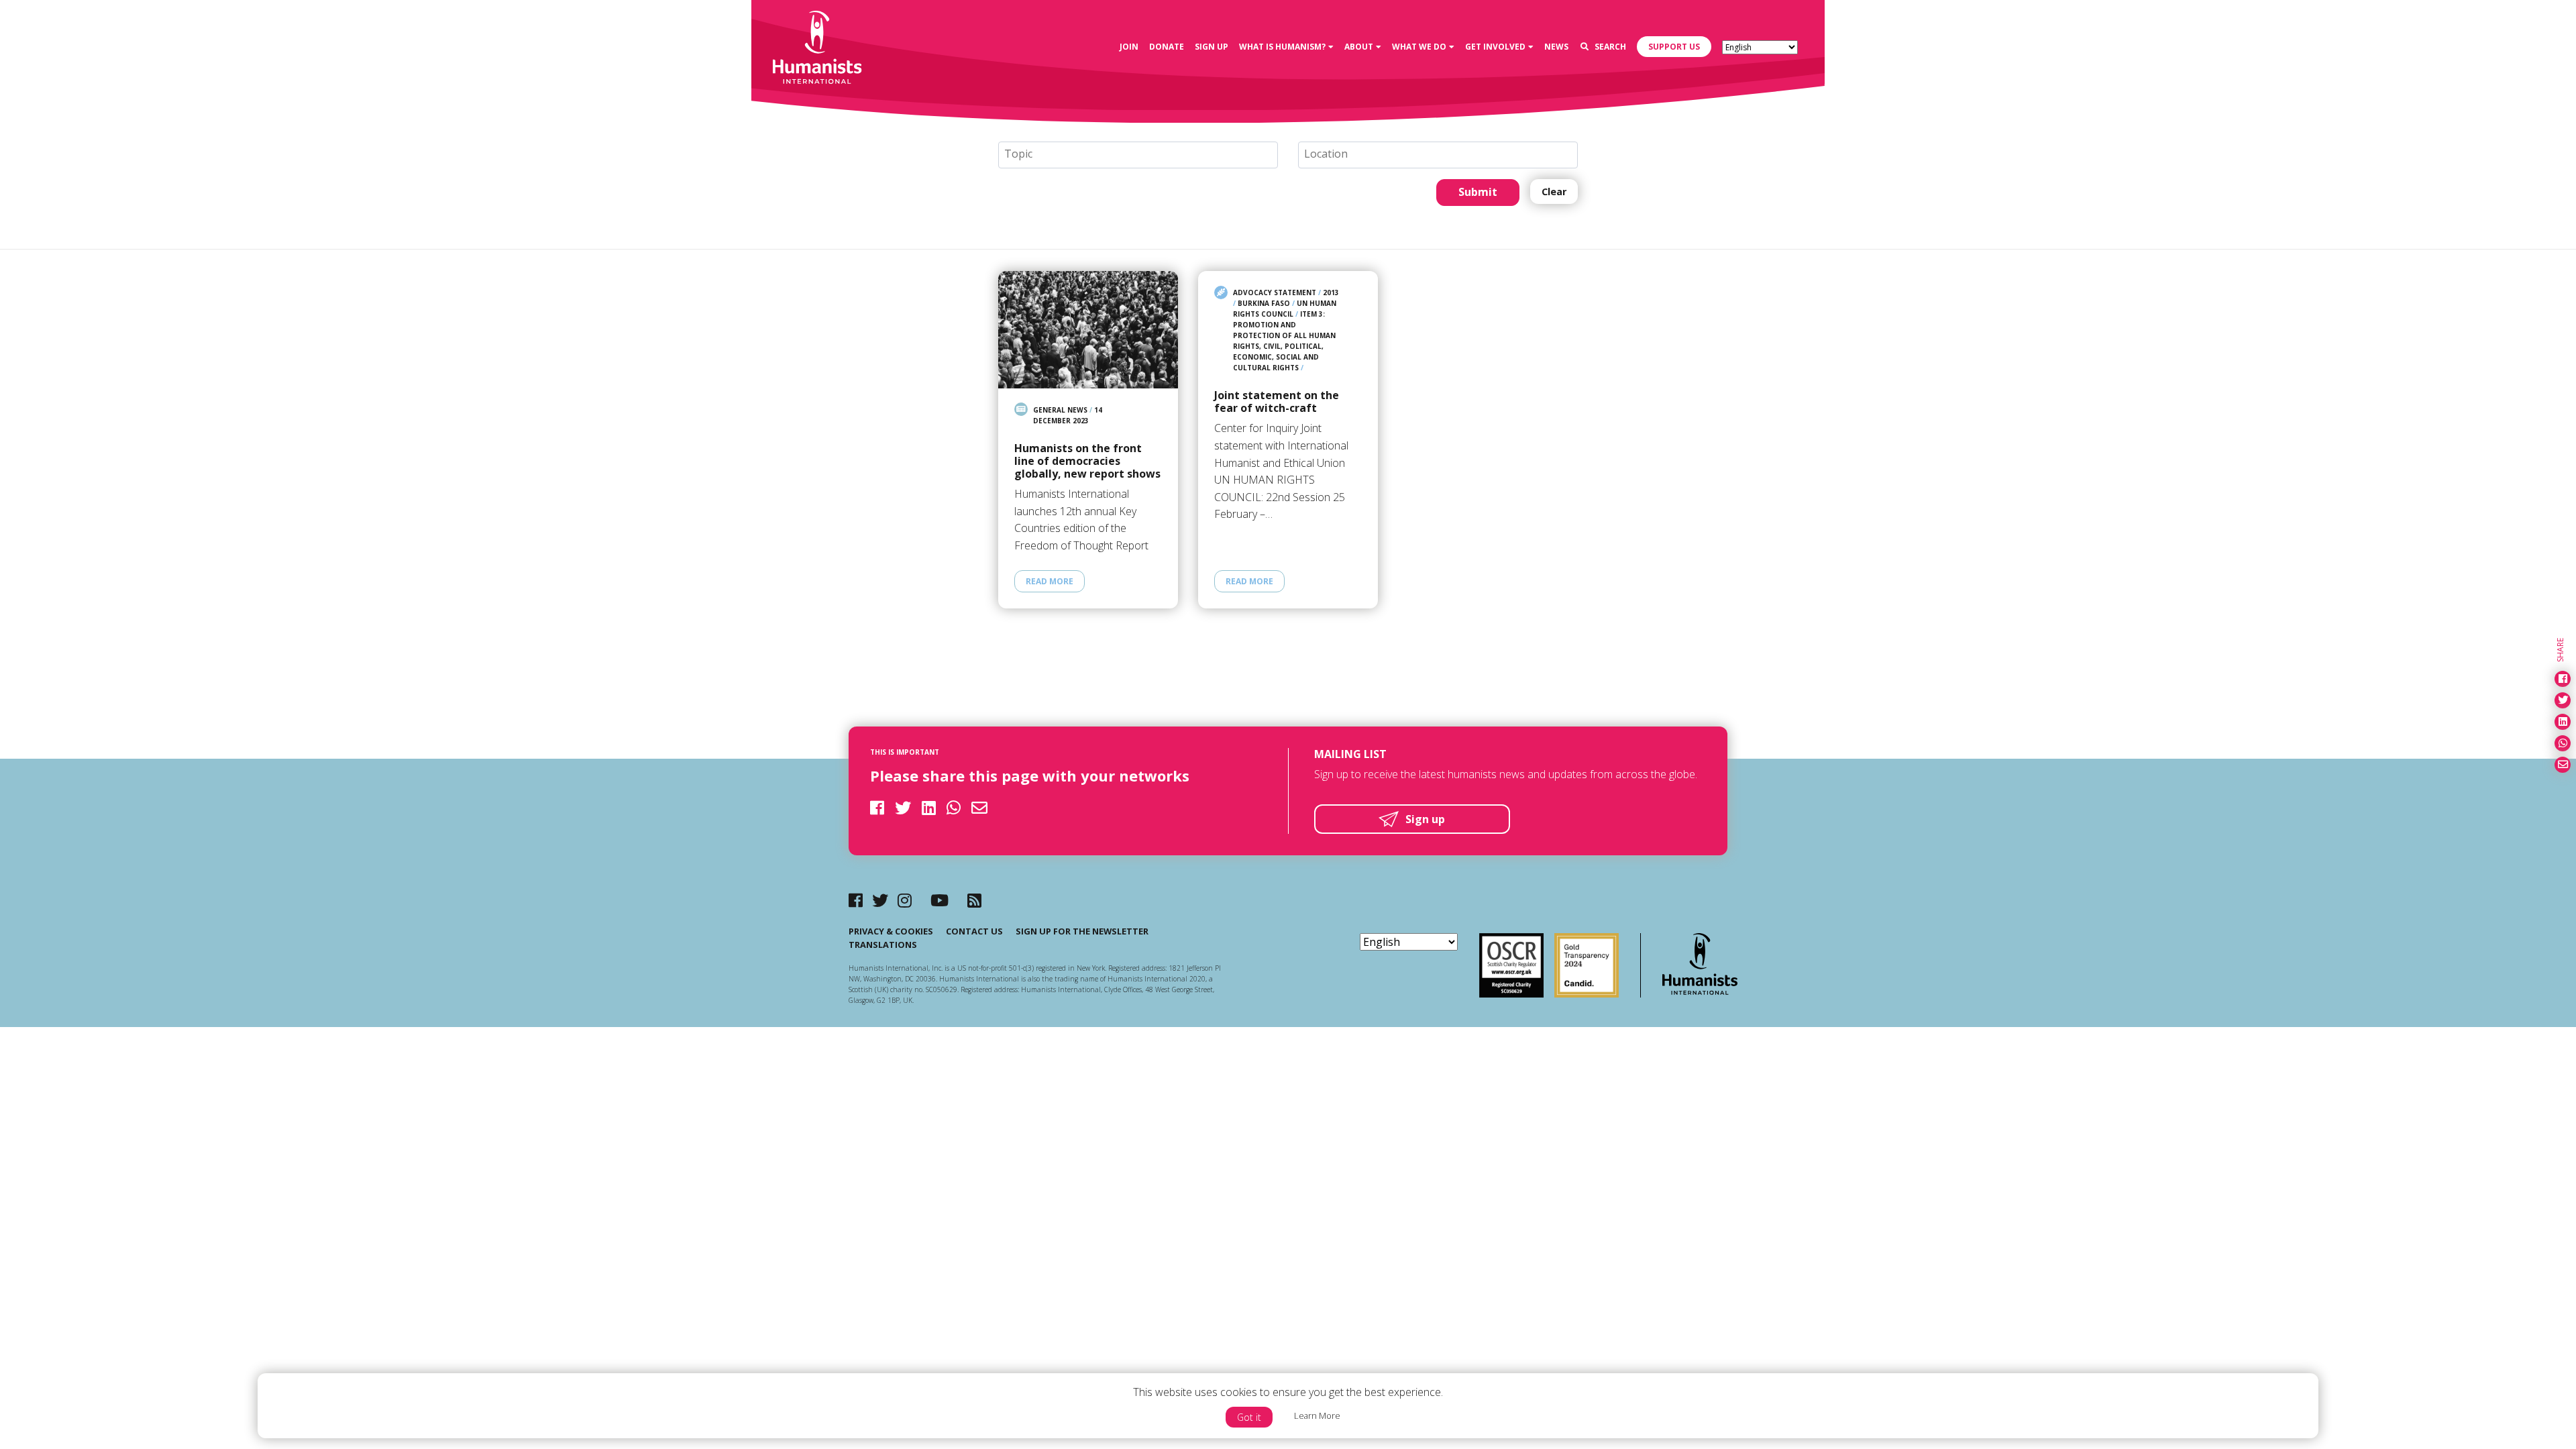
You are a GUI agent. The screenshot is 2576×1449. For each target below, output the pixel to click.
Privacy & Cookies (891, 931)
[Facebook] (856, 900)
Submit (1478, 192)
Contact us (974, 931)
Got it (1249, 1417)
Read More (1050, 581)
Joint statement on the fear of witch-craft (1277, 402)
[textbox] (1143, 154)
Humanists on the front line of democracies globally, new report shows (1087, 462)
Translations (883, 945)
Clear (1554, 192)
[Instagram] (905, 900)
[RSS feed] (974, 900)
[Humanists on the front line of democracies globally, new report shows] (1088, 330)
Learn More (1317, 1415)
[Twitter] (880, 900)
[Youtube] (940, 900)
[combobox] (1138, 155)
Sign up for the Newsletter (1082, 931)
